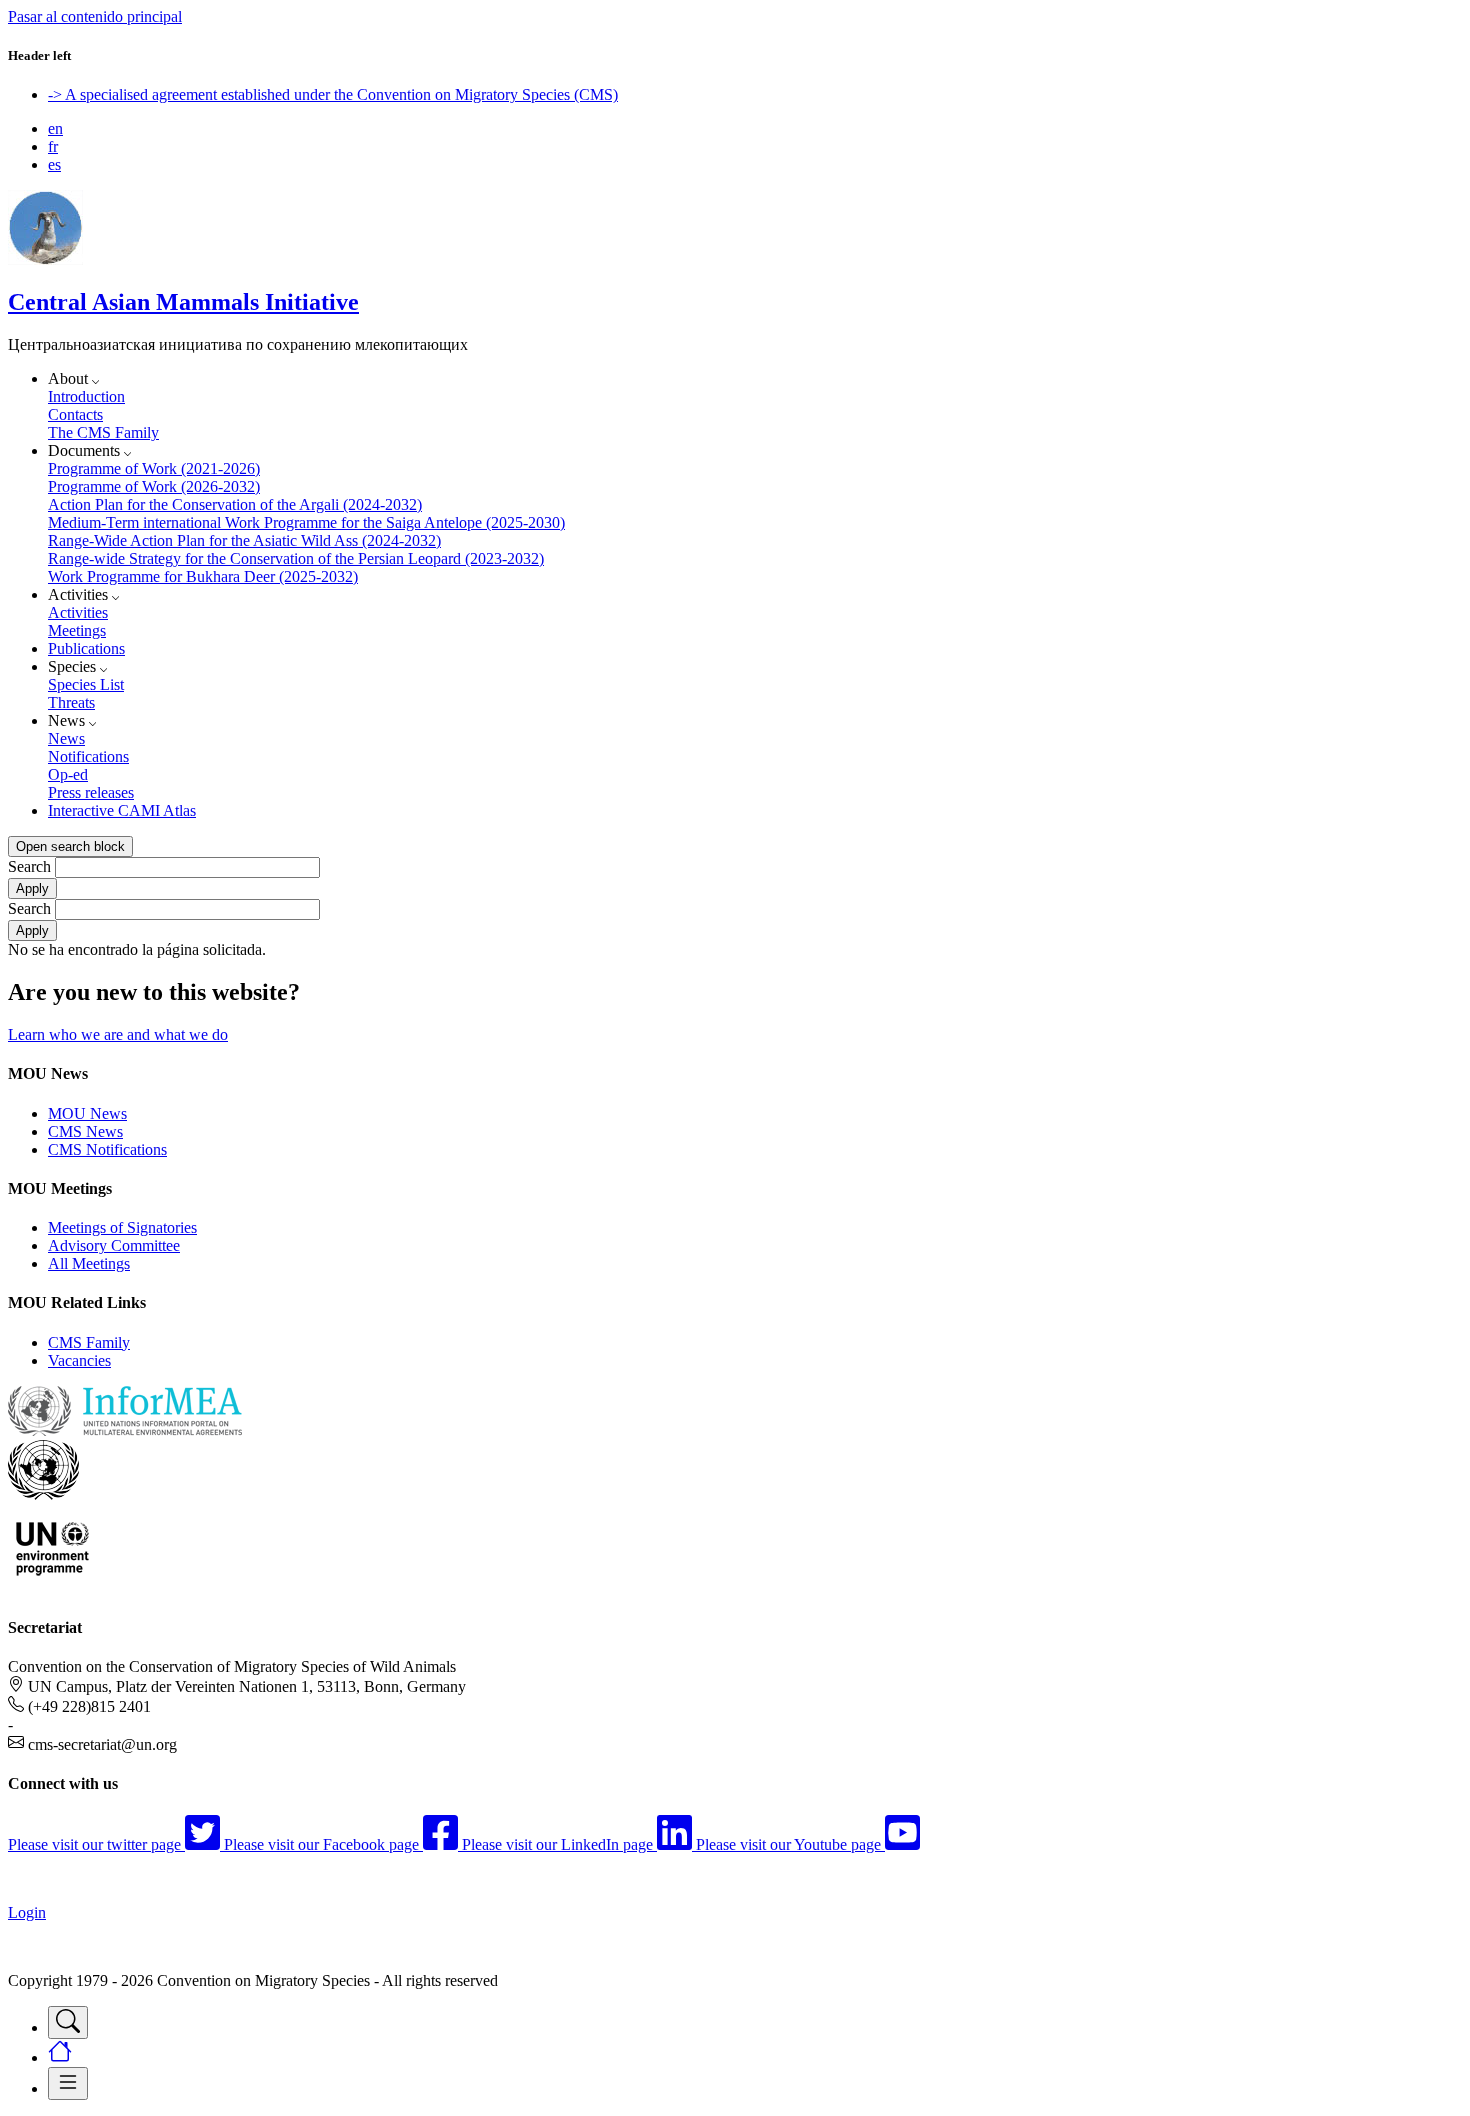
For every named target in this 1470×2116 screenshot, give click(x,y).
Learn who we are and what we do (118, 1034)
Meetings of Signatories (122, 1227)
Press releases (91, 792)
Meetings (77, 630)
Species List (86, 684)
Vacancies (79, 1360)
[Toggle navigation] (68, 2022)
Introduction (86, 396)
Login (27, 1912)
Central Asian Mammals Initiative (183, 302)
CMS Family (89, 1342)
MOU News (87, 1113)
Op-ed (68, 774)
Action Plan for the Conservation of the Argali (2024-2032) (235, 504)
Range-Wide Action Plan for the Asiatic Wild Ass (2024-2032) (244, 540)
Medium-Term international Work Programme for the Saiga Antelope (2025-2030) (306, 522)
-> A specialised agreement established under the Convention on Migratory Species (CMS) (333, 94)
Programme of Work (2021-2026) (154, 468)
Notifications (88, 756)
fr (53, 146)
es (54, 164)
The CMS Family (103, 432)
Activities (78, 612)
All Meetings (89, 1263)
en (55, 128)
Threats (71, 702)
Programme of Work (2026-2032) (154, 486)
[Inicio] (45, 259)
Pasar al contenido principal (95, 16)
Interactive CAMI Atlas (122, 810)
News (66, 738)
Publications (86, 648)
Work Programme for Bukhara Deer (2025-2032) (203, 576)
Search (29, 866)
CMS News (85, 1131)
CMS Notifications (107, 1149)
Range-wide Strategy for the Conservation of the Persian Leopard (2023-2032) (296, 558)
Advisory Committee (114, 1245)
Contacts (75, 414)
